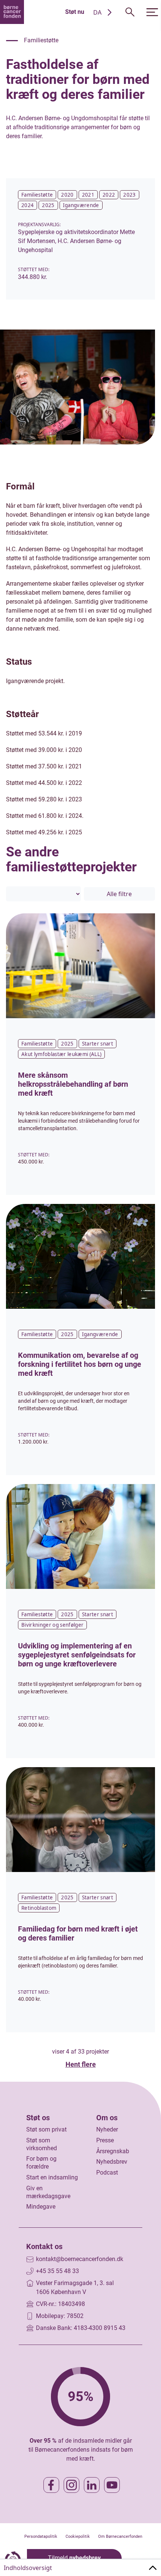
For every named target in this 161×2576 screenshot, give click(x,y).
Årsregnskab (113, 2151)
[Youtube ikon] (112, 2485)
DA (97, 12)
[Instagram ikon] (72, 2485)
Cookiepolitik (78, 2536)
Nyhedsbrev (112, 2162)
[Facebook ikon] (51, 2485)
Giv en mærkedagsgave (48, 2192)
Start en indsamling (52, 2177)
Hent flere (81, 2064)
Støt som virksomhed (42, 2144)
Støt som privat (46, 2129)
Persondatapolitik (41, 2536)
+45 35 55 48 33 (57, 2271)
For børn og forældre (41, 2163)
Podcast (107, 2173)
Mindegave (41, 2207)
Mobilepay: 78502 (60, 2316)
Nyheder (107, 2129)
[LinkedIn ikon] (92, 2485)
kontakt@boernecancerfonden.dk (80, 2259)
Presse (105, 2140)
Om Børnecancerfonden (120, 2536)
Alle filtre (119, 894)
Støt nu (75, 12)
